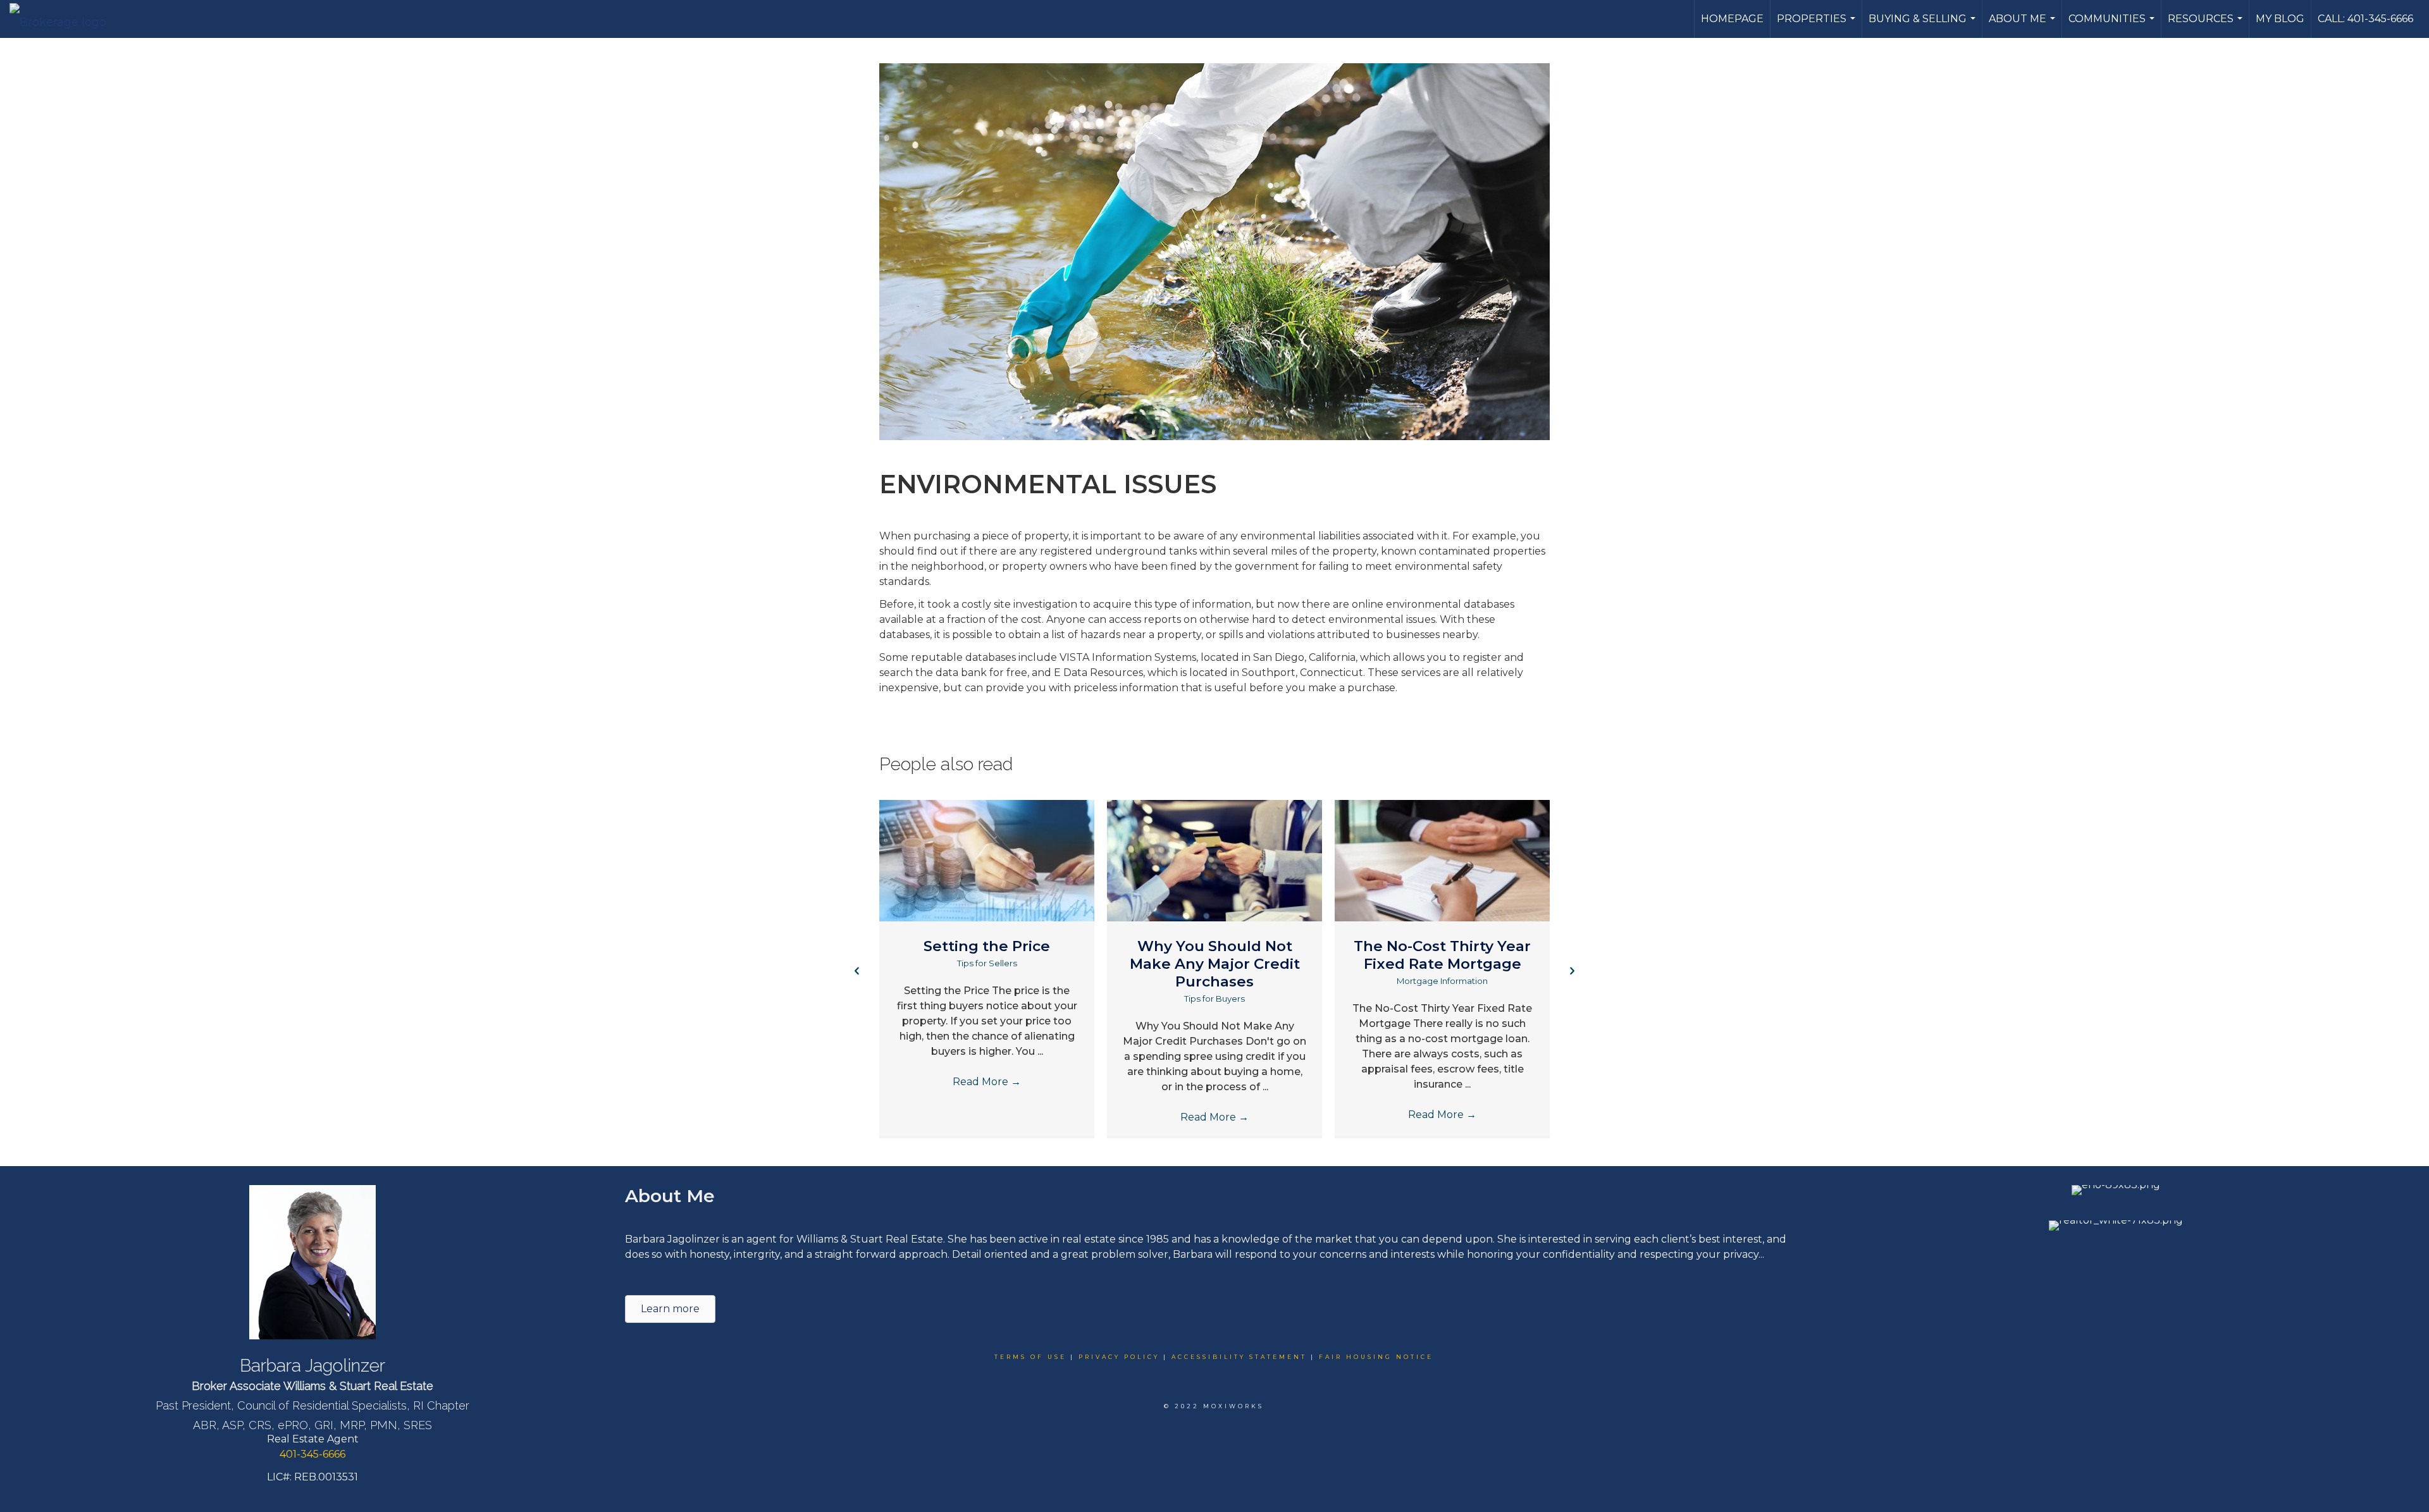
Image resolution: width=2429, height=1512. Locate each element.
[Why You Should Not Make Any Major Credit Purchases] (1214, 860)
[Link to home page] (64, 19)
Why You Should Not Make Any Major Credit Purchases (1215, 964)
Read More (987, 1082)
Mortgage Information (1442, 981)
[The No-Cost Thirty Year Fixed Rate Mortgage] (1442, 860)
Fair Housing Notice (1376, 1357)
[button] (857, 970)
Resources (2207, 25)
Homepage (1732, 19)
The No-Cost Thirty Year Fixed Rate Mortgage (1442, 955)
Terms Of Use (1030, 1357)
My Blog (2280, 19)
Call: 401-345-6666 (2365, 19)
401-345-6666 (312, 1454)
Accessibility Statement (1239, 1357)
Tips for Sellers (987, 963)
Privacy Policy (1119, 1357)
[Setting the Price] (987, 860)
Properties (1818, 25)
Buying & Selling (1924, 25)
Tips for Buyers (1214, 999)
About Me (2024, 25)
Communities (2113, 25)
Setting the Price (987, 946)
